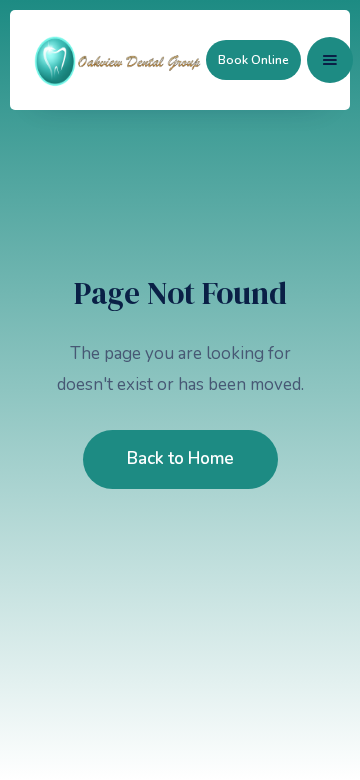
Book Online (253, 60)
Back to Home (180, 458)
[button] (330, 60)
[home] (118, 60)
